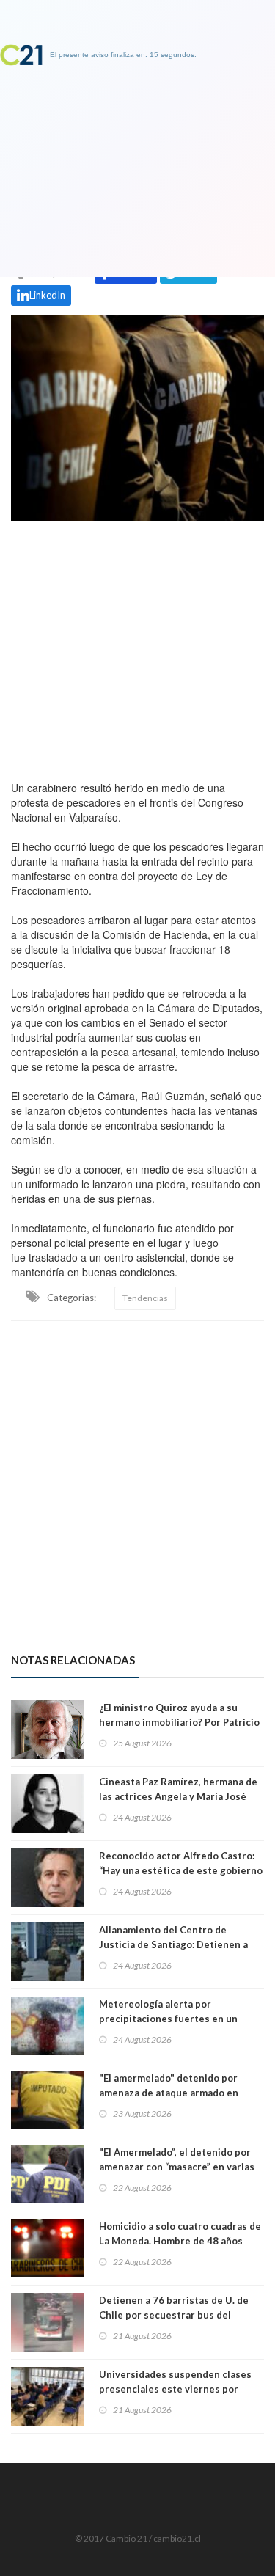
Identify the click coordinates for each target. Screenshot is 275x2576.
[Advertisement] (137, 647)
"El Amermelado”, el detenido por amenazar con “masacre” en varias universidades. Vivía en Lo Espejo (177, 2167)
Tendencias (145, 1298)
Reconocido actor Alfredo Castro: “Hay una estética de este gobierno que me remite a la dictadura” (181, 1870)
